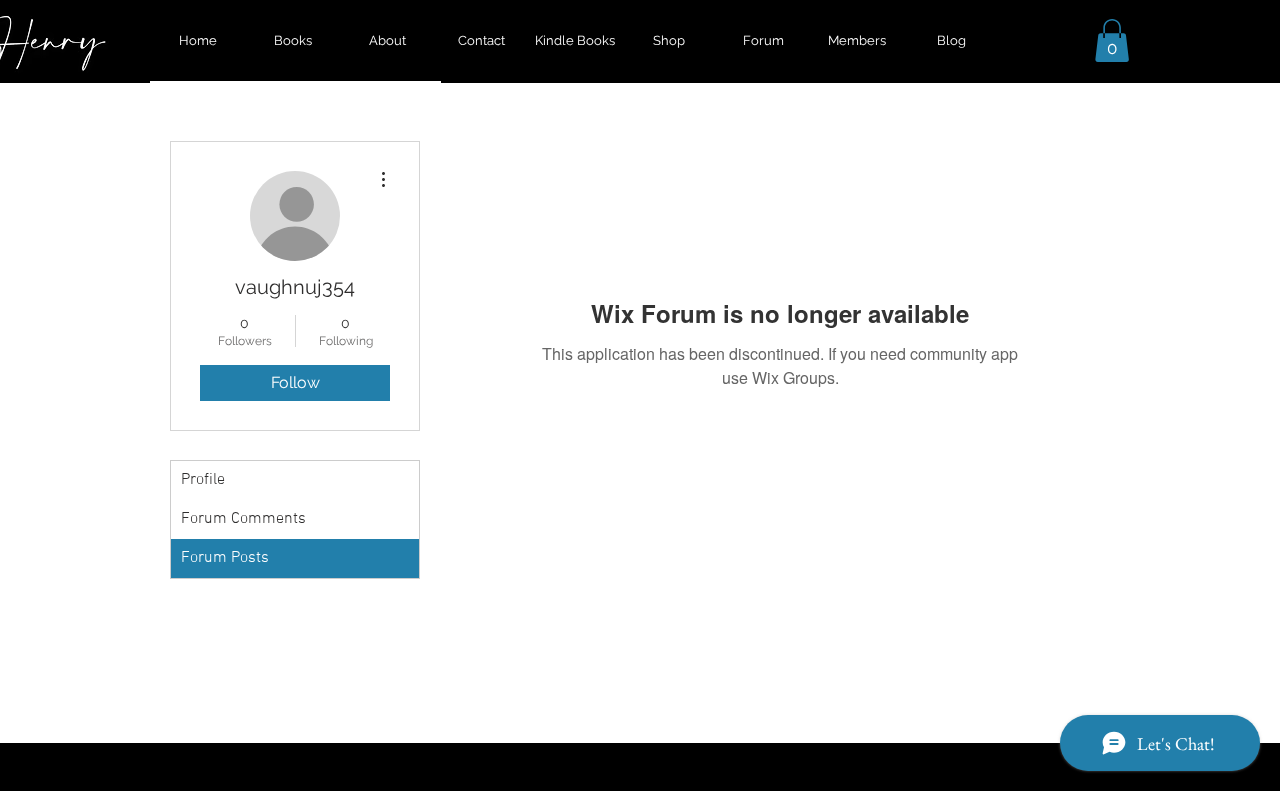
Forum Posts (225, 558)
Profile (203, 480)
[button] (1112, 40)
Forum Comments (243, 519)
